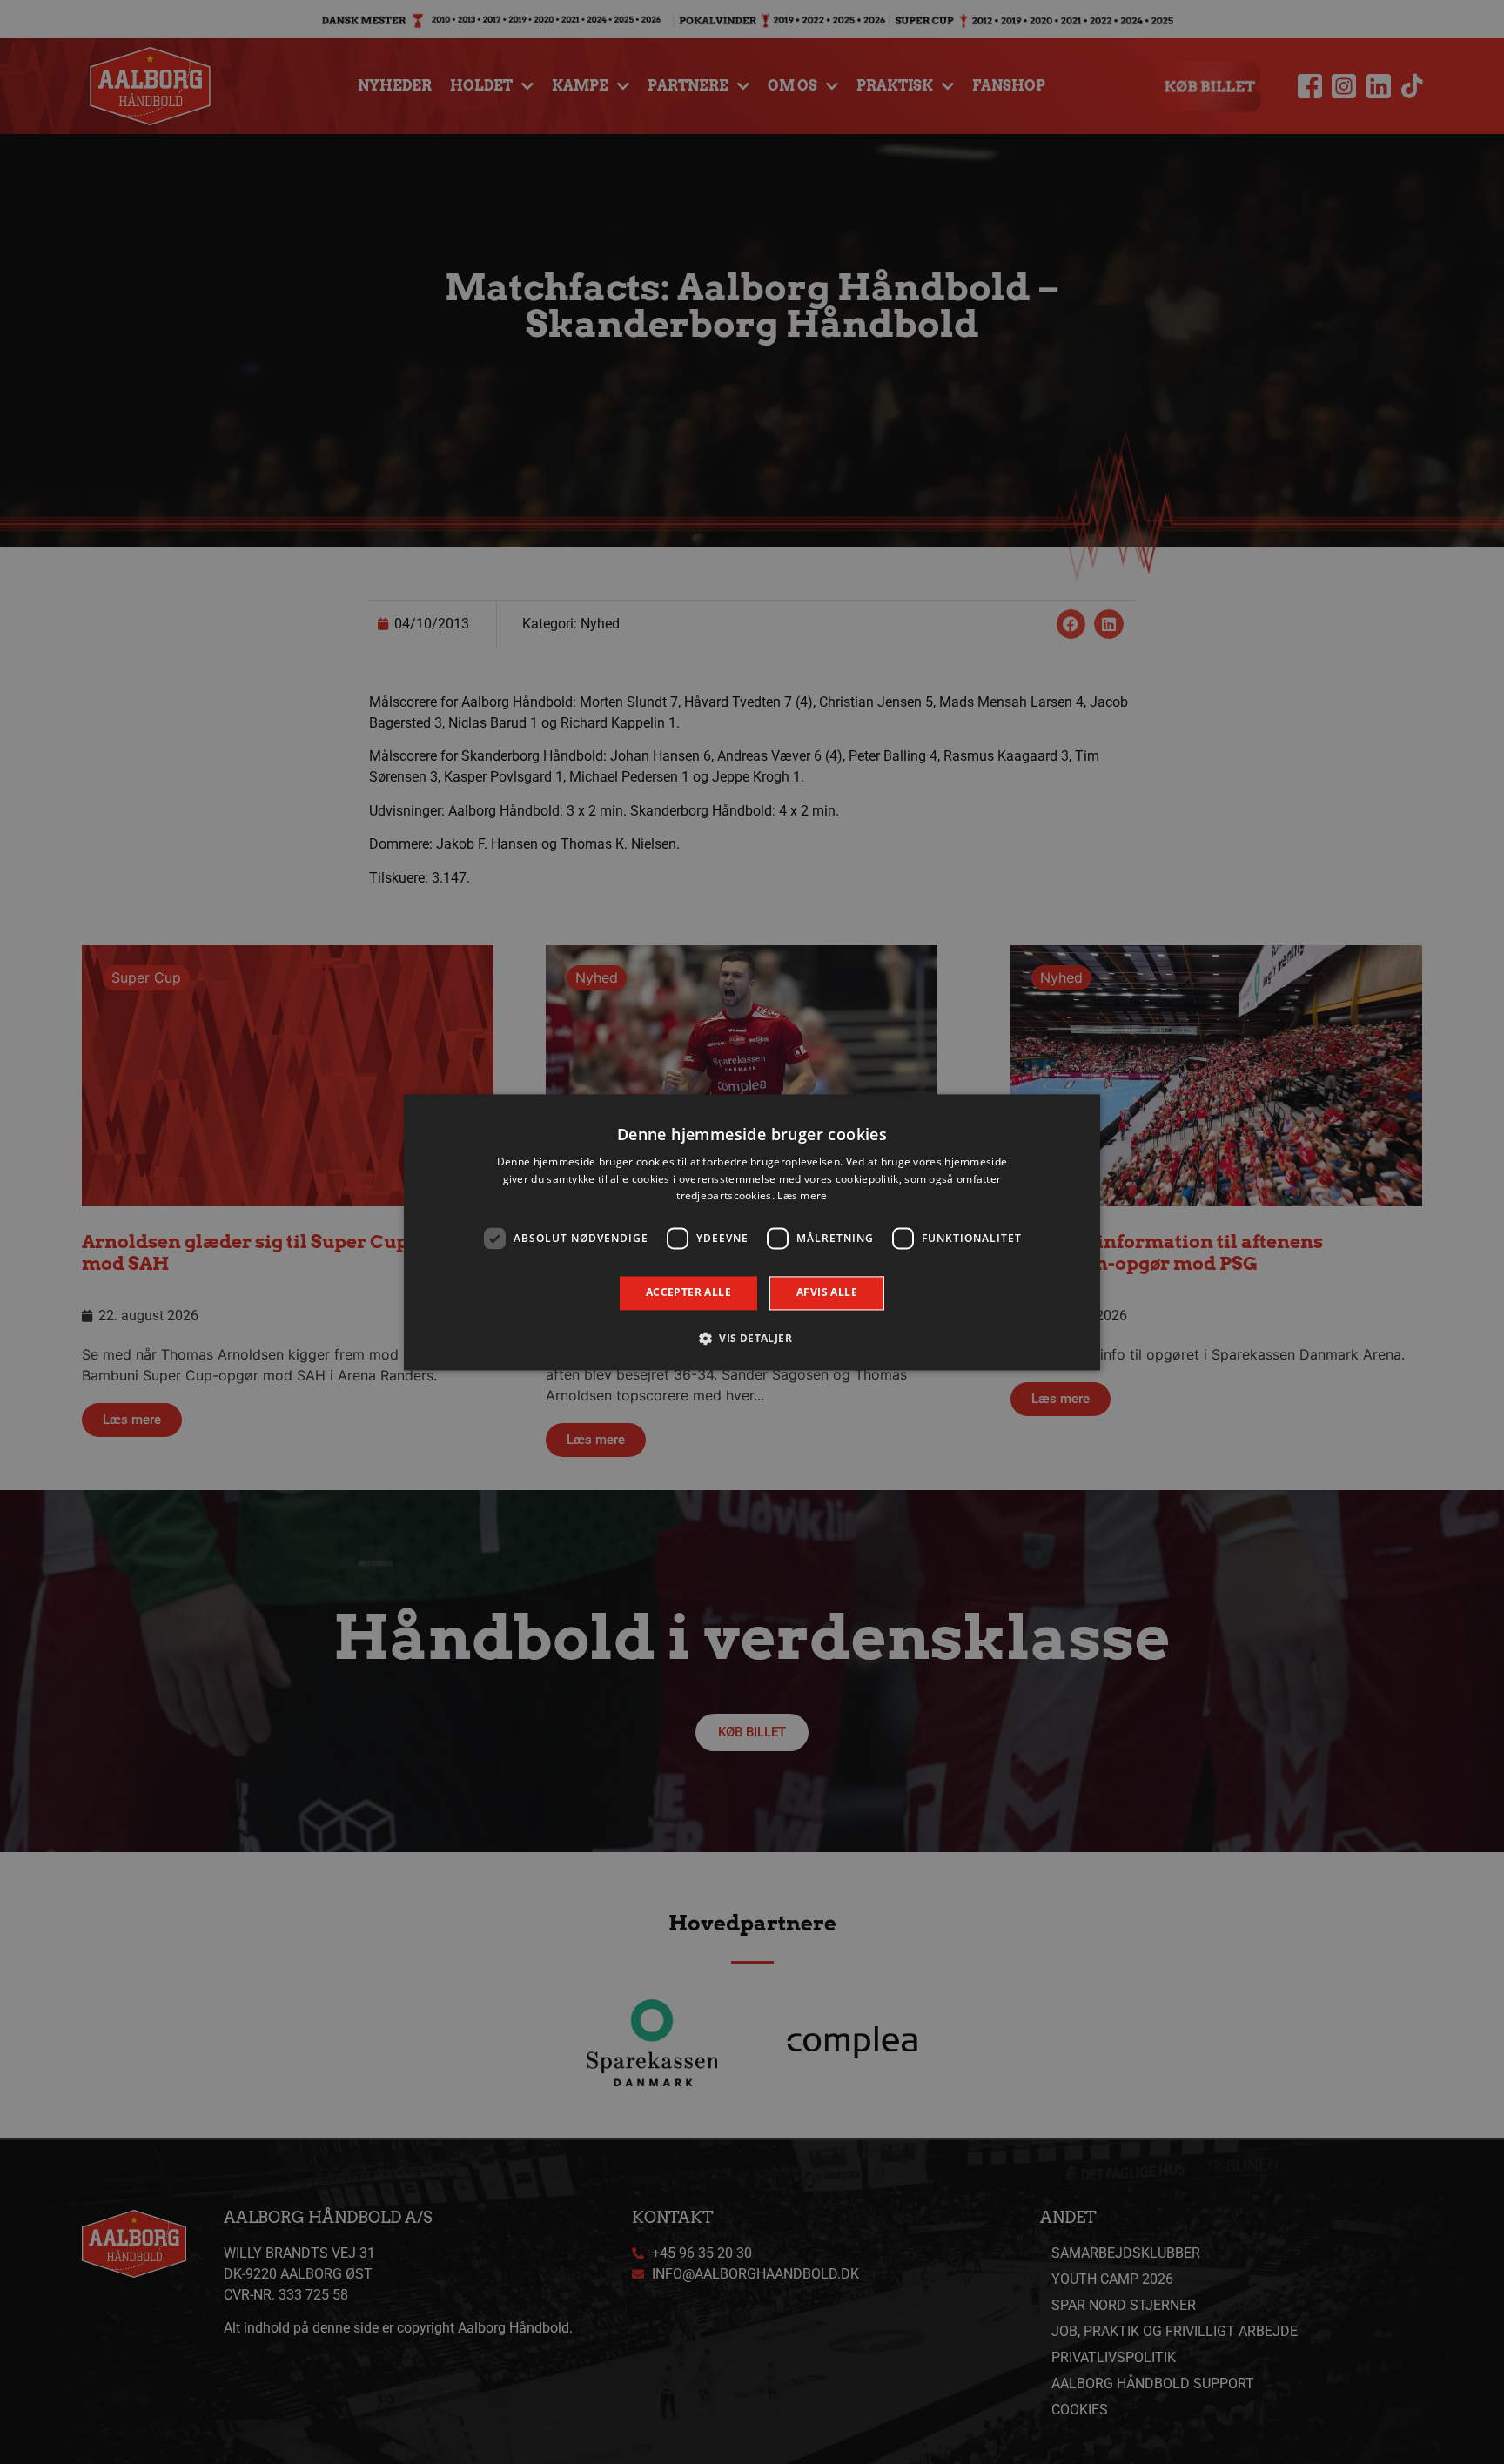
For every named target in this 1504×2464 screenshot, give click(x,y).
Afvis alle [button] (827, 1293)
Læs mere (802, 1196)
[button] (752, 1338)
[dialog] (752, 1232)
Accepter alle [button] (688, 1293)
